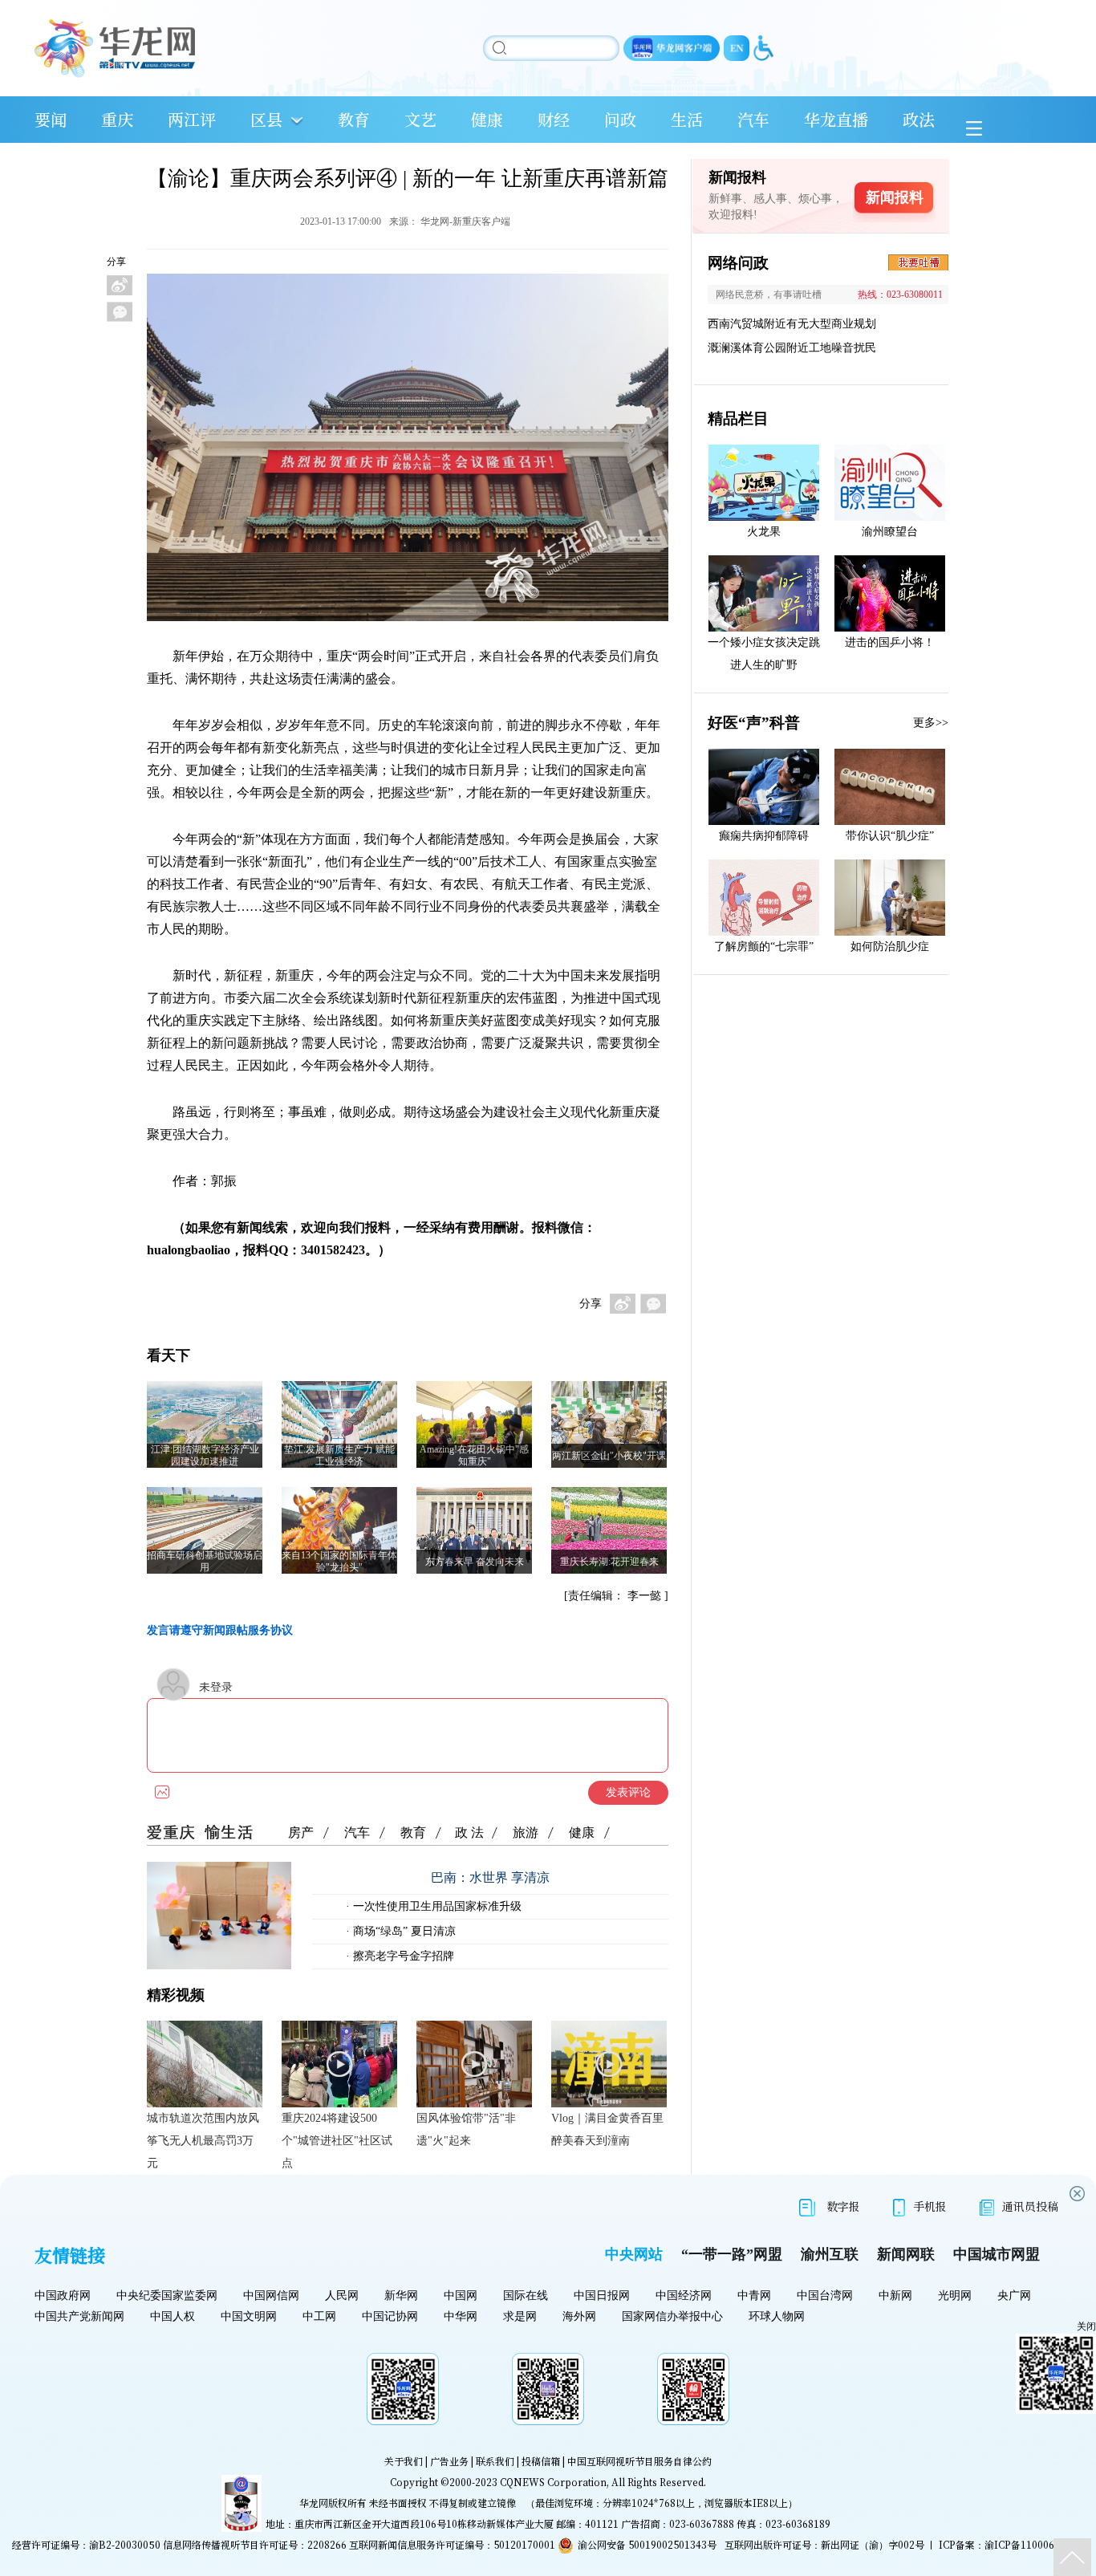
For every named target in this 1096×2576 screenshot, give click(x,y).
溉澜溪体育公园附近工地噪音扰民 (792, 348)
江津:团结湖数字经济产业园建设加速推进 (205, 1455)
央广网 (1014, 2296)
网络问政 (738, 263)
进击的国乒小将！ (890, 642)
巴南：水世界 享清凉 (490, 1877)
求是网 (520, 2316)
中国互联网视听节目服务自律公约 (639, 2461)
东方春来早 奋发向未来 (475, 1562)
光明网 (955, 2296)
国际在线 (526, 2296)
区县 (266, 119)
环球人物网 (777, 2316)
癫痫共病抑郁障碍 (764, 836)
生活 (687, 119)
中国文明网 (249, 2316)
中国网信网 (271, 2296)
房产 (301, 1832)
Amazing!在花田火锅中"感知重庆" (474, 1455)
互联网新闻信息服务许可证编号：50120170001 (452, 2544)
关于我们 (404, 2461)
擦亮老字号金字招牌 (402, 1956)
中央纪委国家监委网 (167, 2296)
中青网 (754, 2296)
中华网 (461, 2316)
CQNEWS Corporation (553, 2482)
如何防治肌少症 (890, 947)
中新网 (895, 2296)
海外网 (579, 2316)
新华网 (401, 2296)
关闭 (1086, 2326)
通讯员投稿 (1030, 2206)
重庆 (117, 119)
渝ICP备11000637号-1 (1034, 2544)
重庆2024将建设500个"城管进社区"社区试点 (337, 2141)
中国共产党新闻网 (79, 2316)
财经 (554, 119)
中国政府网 (63, 2296)
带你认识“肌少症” (890, 836)
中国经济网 (684, 2296)
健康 (487, 119)
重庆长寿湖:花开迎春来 (609, 1562)
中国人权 (173, 2316)
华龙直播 (836, 119)
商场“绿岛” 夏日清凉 (403, 1931)
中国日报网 (602, 2296)
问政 (620, 119)
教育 (354, 119)
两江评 (192, 119)
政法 (919, 119)
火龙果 (764, 532)
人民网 (342, 2296)
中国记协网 (390, 2316)
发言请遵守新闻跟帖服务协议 (220, 1630)
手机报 (930, 2206)
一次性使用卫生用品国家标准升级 (436, 1906)
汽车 (753, 119)
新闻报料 (895, 197)
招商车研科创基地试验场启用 (205, 1561)
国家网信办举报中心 (672, 2316)
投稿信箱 (541, 2461)
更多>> (931, 723)
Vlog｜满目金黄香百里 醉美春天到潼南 (607, 2129)
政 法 (469, 1832)
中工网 (319, 2316)
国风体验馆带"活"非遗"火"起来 (466, 2129)
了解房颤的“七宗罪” (764, 947)
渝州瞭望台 (890, 532)
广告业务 (449, 2461)
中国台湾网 (825, 2296)
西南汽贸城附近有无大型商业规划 (792, 324)
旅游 (526, 1832)
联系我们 (495, 2461)
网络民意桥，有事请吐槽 (769, 295)
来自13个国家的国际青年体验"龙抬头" (339, 1561)
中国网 (461, 2296)
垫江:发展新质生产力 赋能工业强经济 (339, 1455)
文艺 (420, 119)
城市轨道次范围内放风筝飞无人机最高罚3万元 (203, 2141)
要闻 (51, 119)
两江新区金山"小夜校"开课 (609, 1456)
